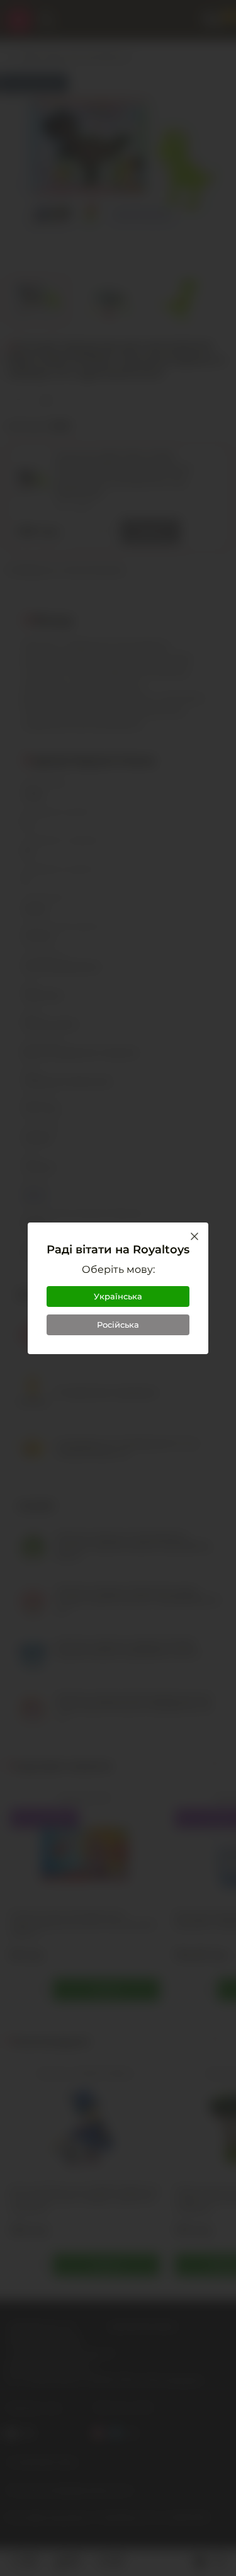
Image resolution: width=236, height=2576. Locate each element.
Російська (118, 1325)
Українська (118, 1296)
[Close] (194, 1236)
